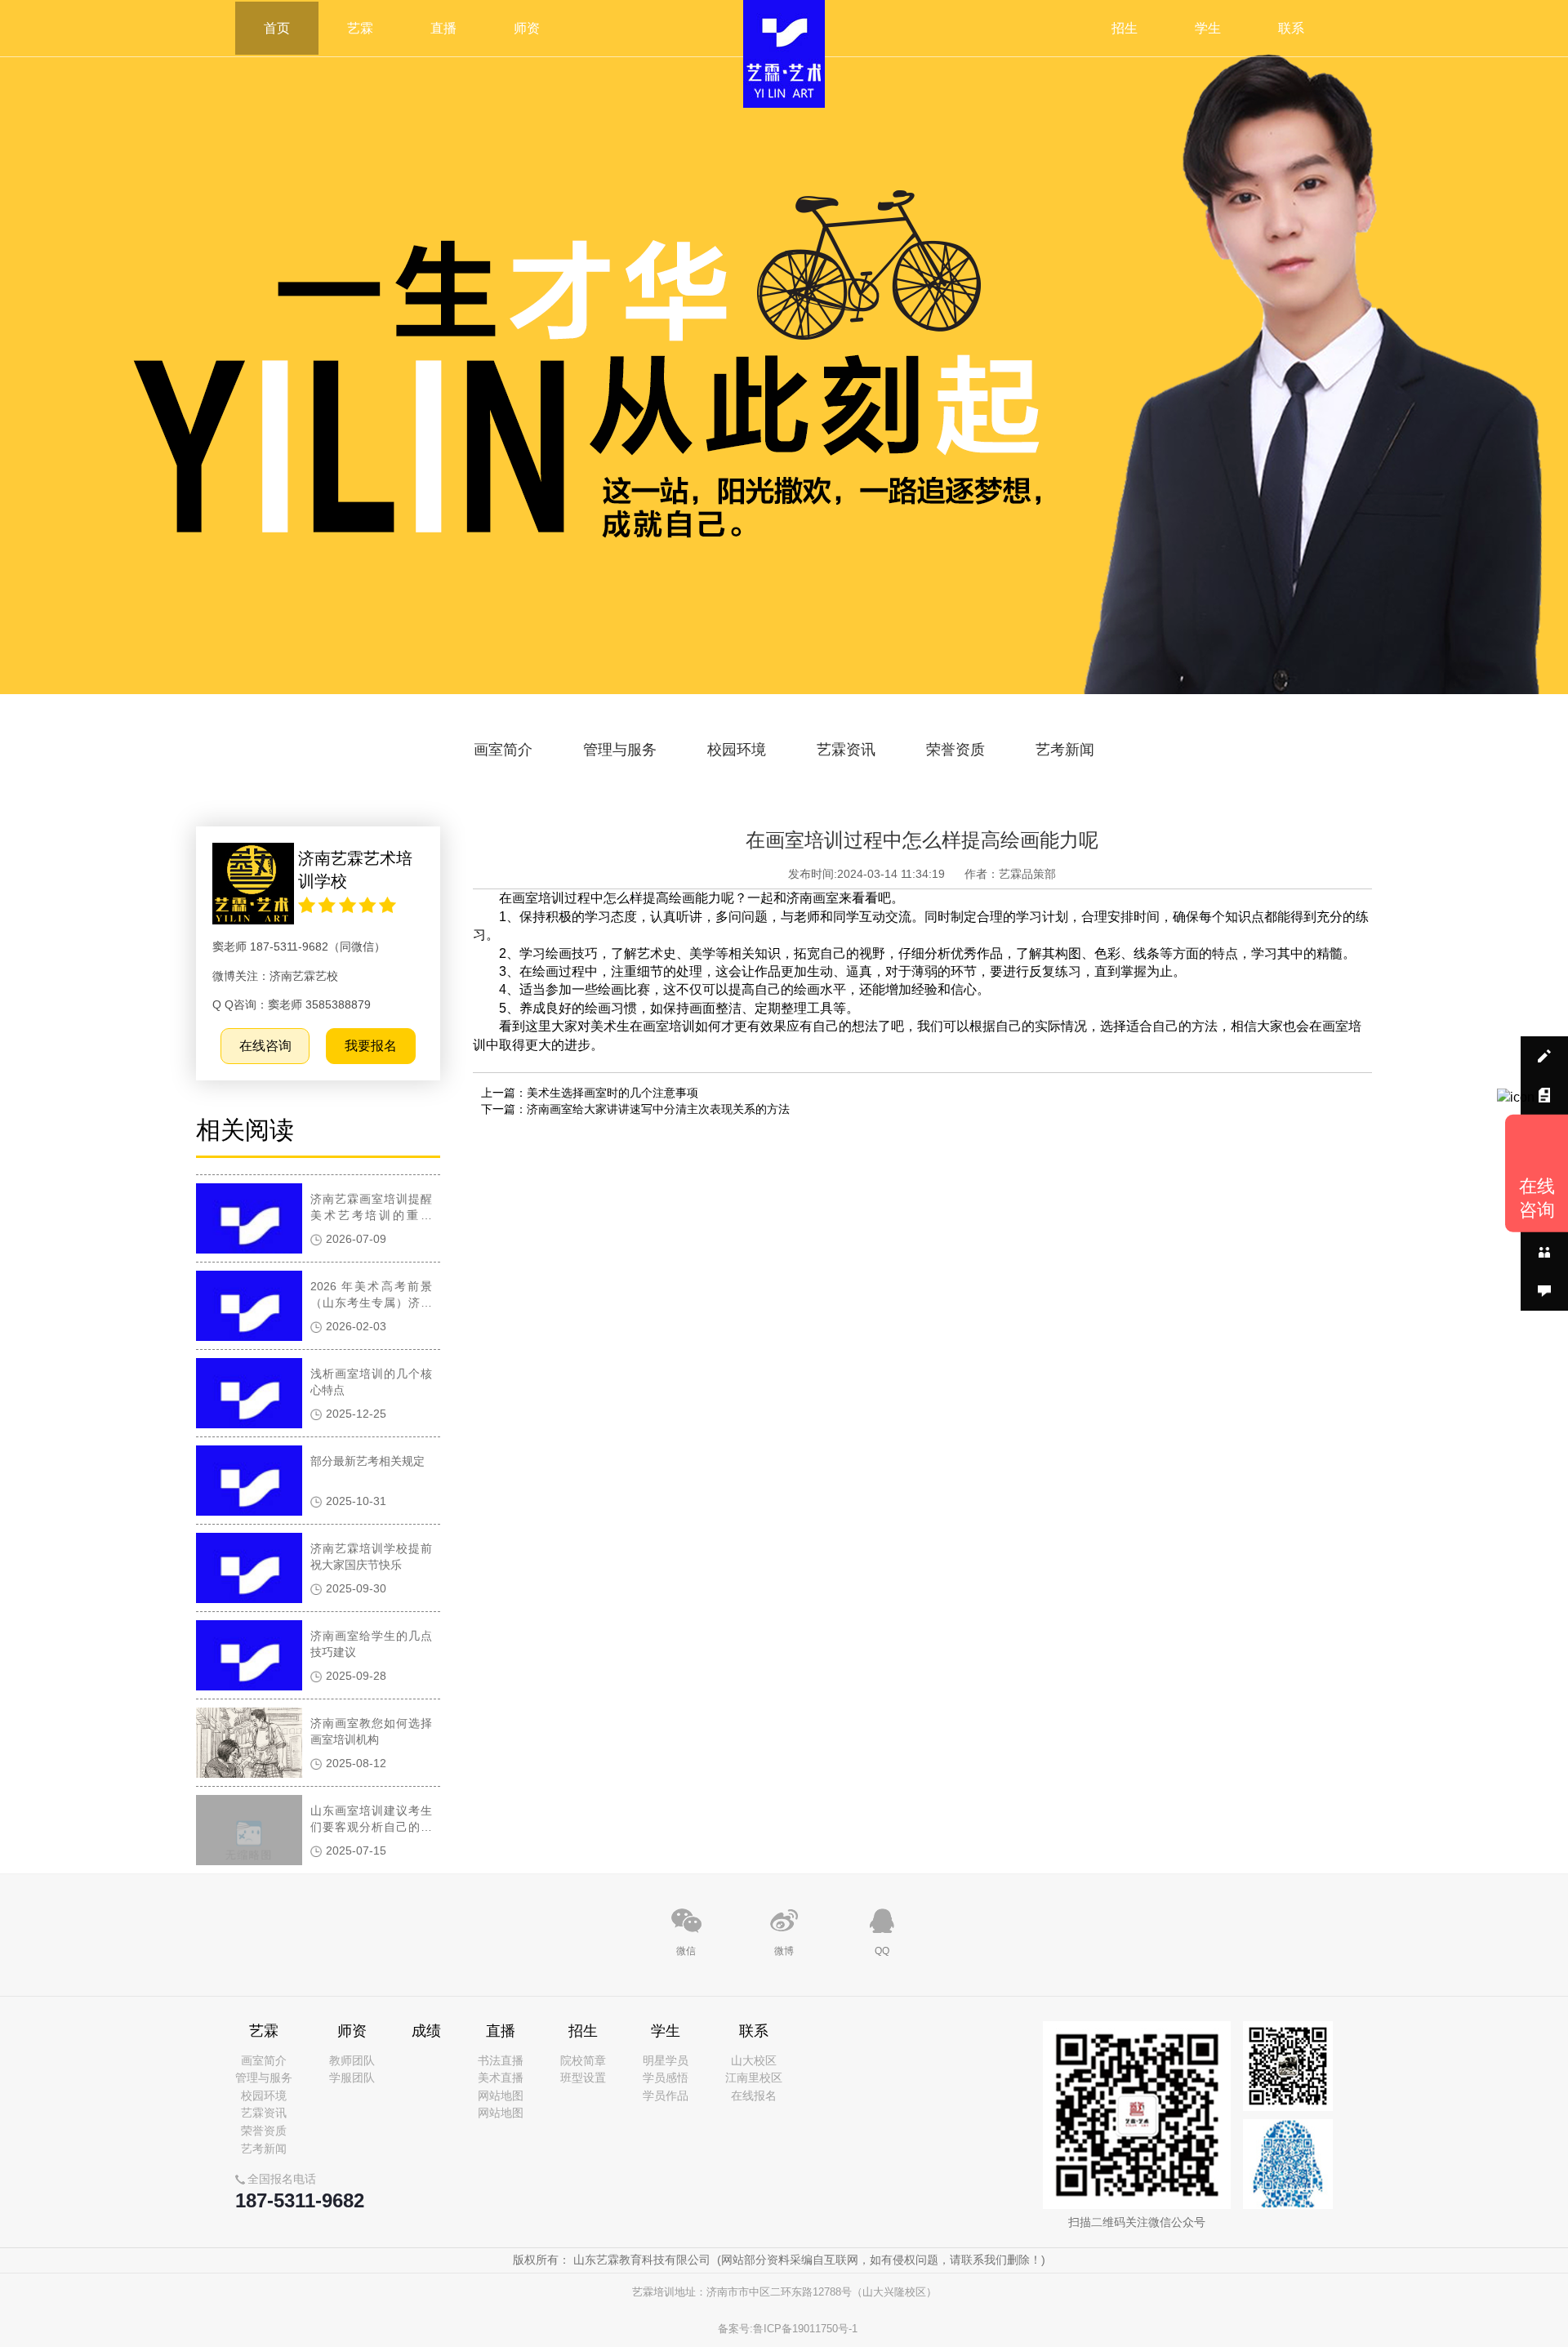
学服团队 (352, 2078)
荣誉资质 (955, 750)
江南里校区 (754, 2078)
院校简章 (583, 2060)
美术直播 (501, 2078)
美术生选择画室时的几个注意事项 (612, 1093)
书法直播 (501, 2060)
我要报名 (371, 1046)
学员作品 (666, 2095)
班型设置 (583, 2078)
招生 (1125, 28)
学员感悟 (666, 2078)
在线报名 (754, 2095)
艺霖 (360, 28)
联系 (1291, 28)
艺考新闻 (1065, 750)
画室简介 (503, 750)
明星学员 (666, 2060)
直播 (443, 28)
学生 (1208, 28)
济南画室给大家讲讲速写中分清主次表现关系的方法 (658, 1109)
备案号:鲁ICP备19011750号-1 (788, 2329)
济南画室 (813, 898)
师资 (527, 28)
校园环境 (737, 750)
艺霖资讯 (846, 750)
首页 (277, 28)
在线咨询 (265, 1046)
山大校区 (754, 2060)
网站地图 (501, 2095)
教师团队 (352, 2060)
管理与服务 (620, 750)
